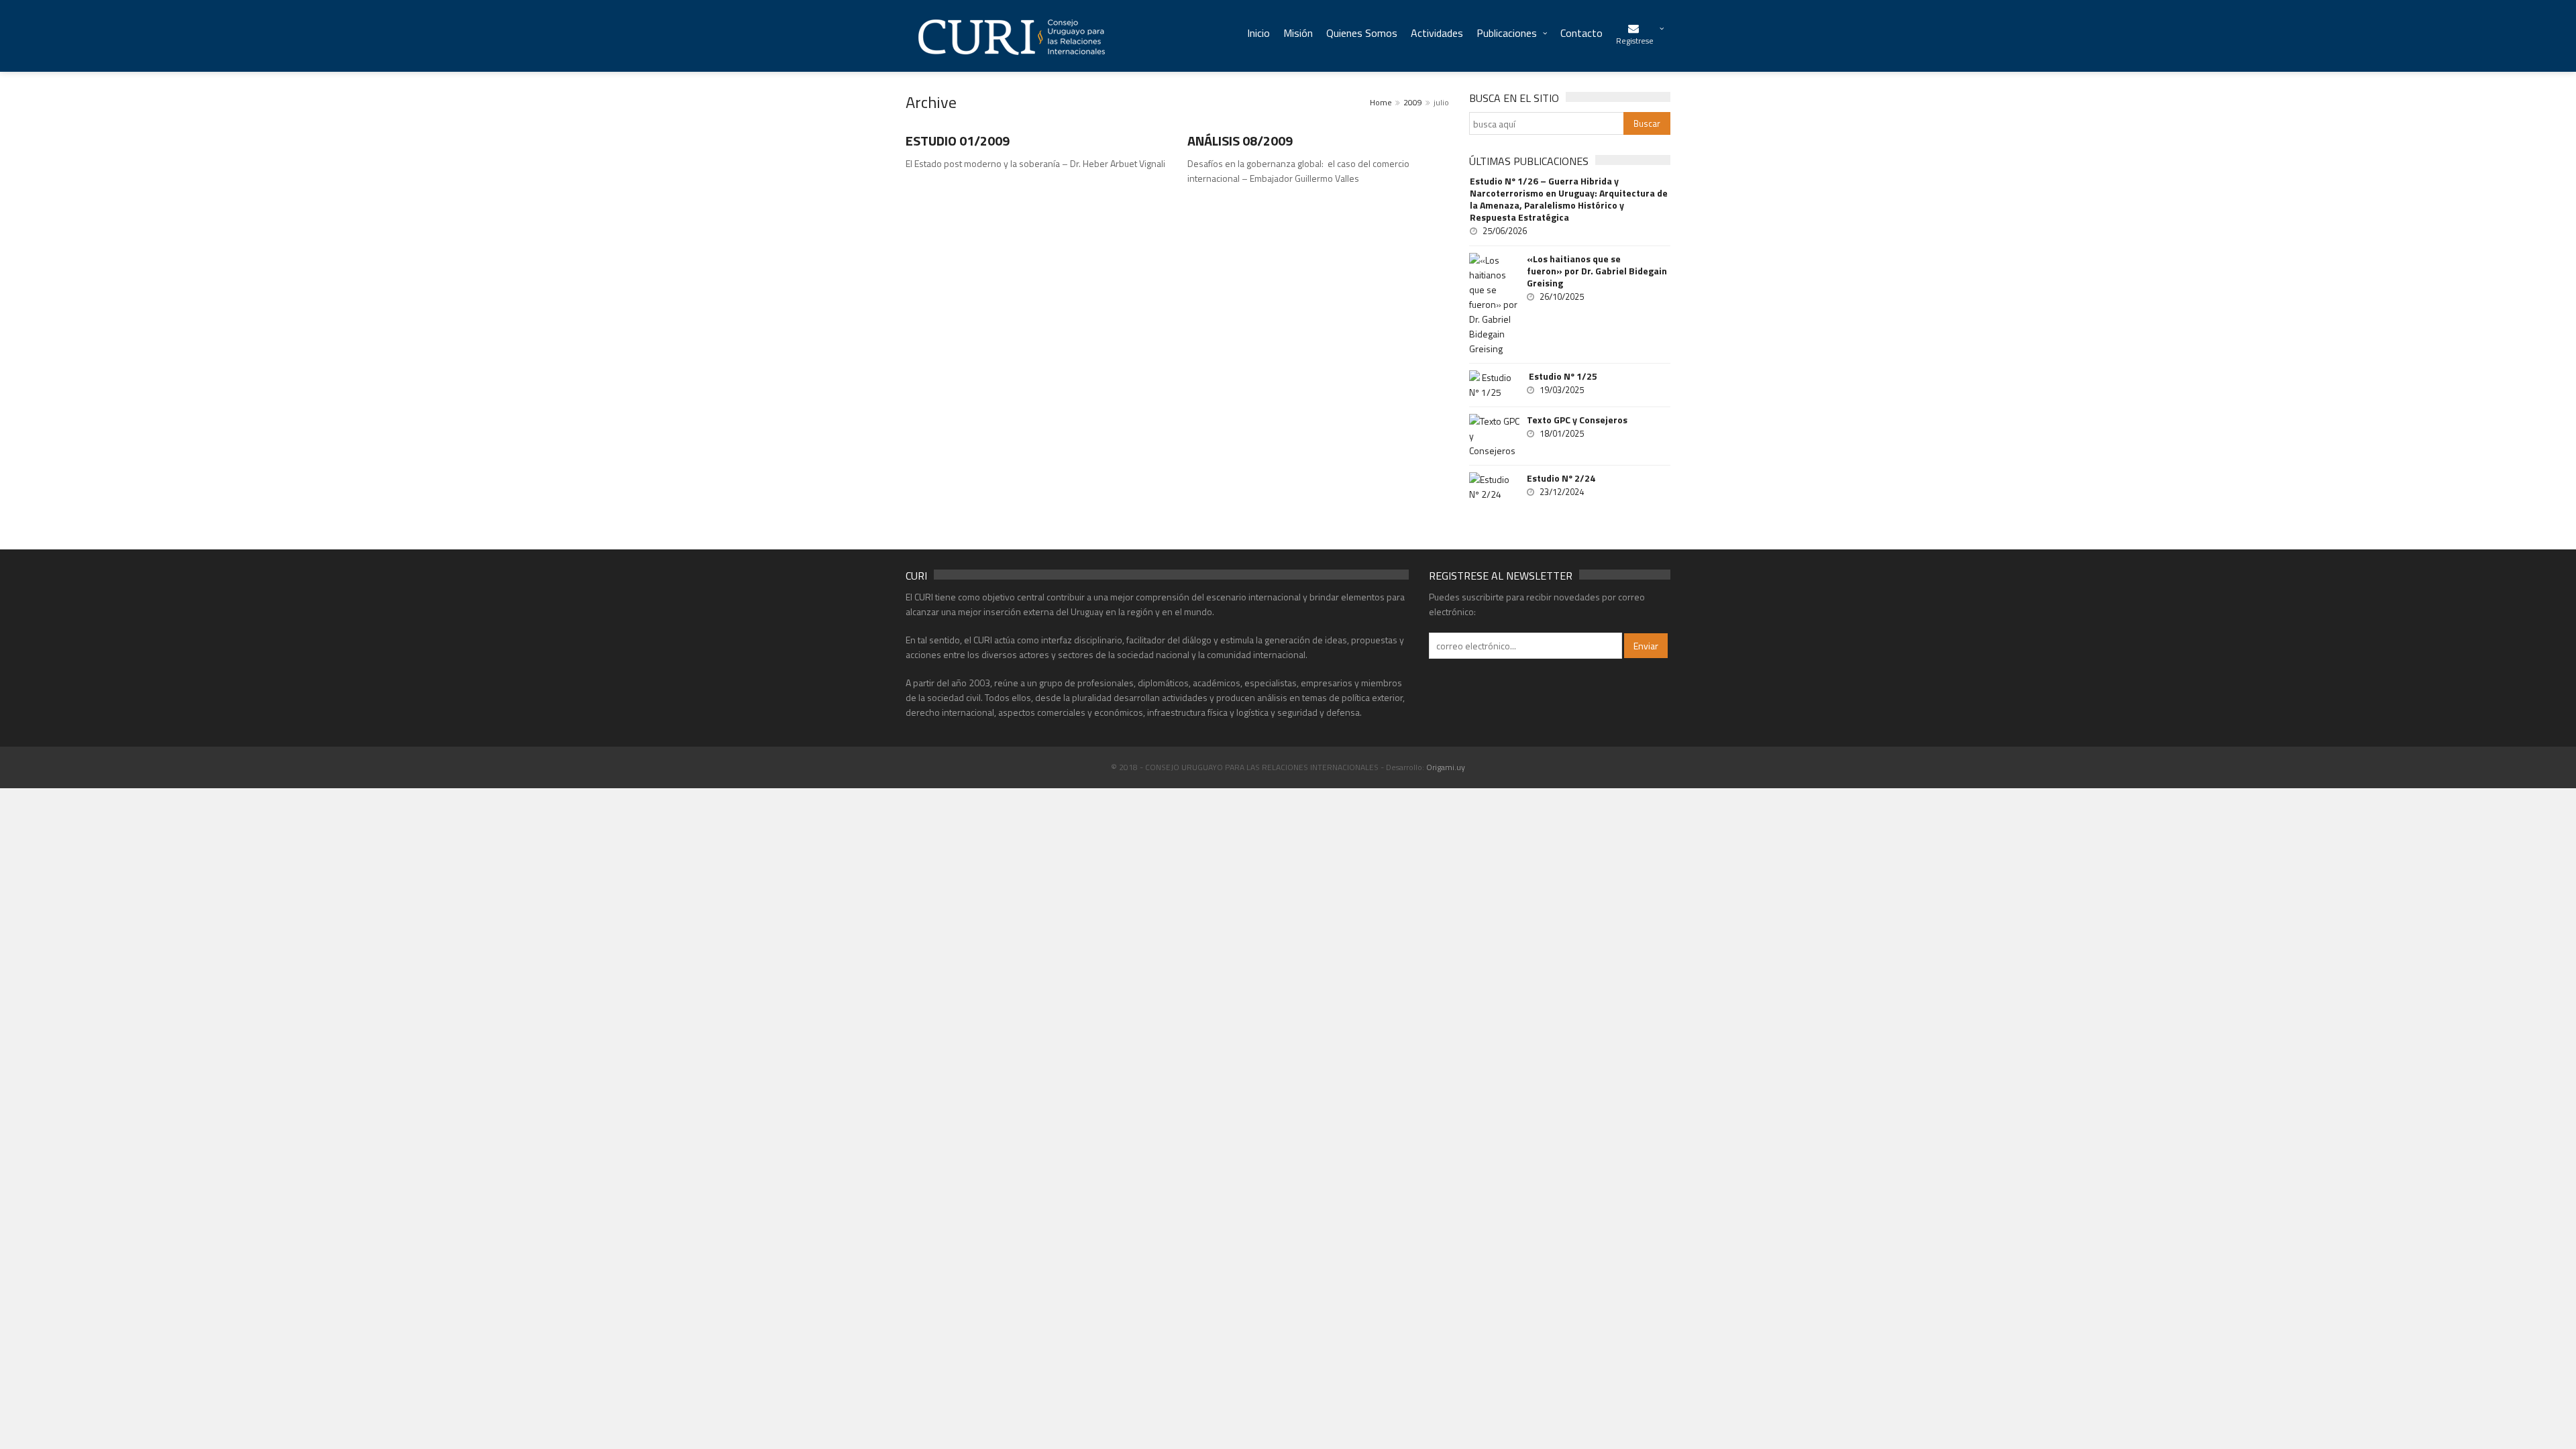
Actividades (1437, 33)
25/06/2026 (1505, 231)
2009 (1413, 102)
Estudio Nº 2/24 (1561, 478)
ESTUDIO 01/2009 (958, 141)
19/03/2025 (1562, 390)
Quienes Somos (1362, 33)
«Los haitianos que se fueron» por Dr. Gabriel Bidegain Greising (1597, 271)
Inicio (1258, 33)
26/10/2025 (1562, 297)
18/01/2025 (1562, 433)
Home (1381, 102)
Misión (1298, 33)
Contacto (1581, 33)
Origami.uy (1446, 767)
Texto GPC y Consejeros (1577, 420)
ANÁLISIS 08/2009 (1240, 141)
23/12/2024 (1562, 492)
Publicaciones (1507, 33)
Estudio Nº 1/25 (1562, 376)
